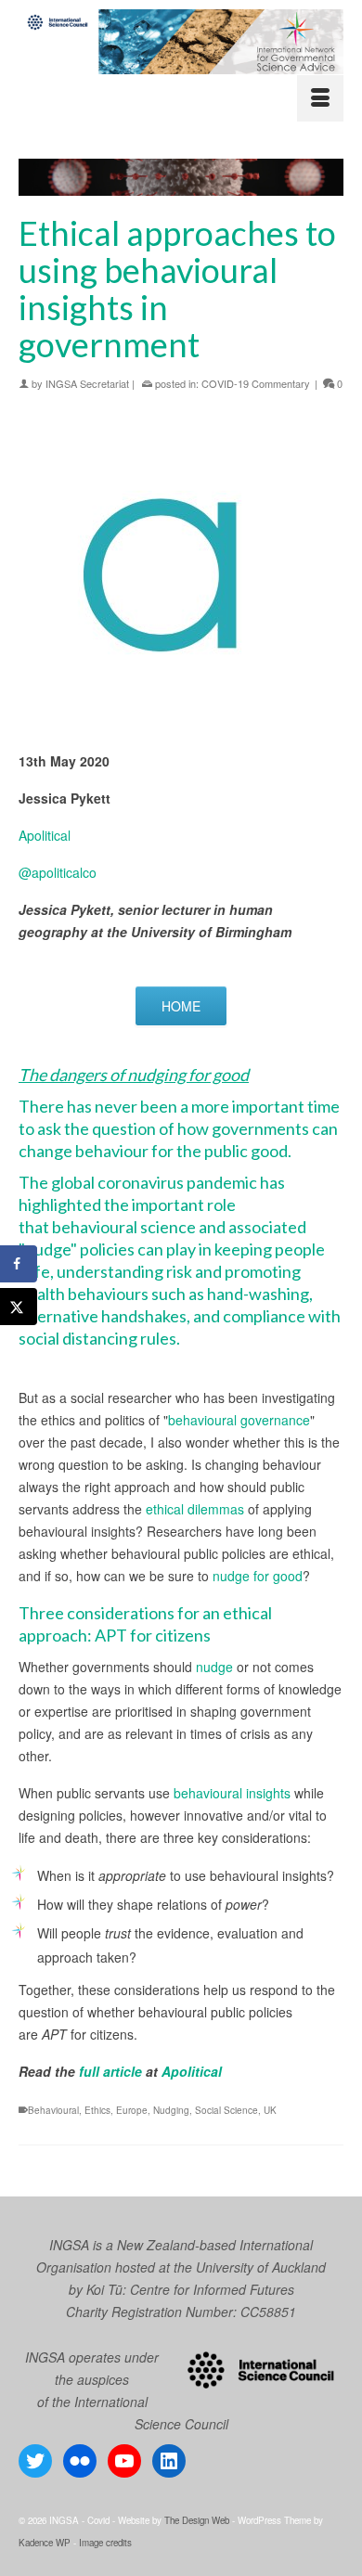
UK (270, 2110)
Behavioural (53, 2110)
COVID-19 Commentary (256, 383)
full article (110, 2071)
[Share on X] (19, 1307)
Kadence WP (45, 2543)
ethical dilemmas (195, 1509)
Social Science (226, 2110)
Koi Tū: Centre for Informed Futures (190, 2289)
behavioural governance (239, 1420)
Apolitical (45, 835)
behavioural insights (232, 1793)
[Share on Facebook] (19, 1264)
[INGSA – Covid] (181, 42)
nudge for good (258, 1576)
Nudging (171, 2110)
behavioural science (124, 1227)
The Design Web (197, 2520)
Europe (132, 2110)
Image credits (105, 2543)
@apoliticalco (58, 872)
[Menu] (320, 98)
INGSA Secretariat (87, 383)
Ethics (97, 2110)
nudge (214, 1667)
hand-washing (258, 1294)
